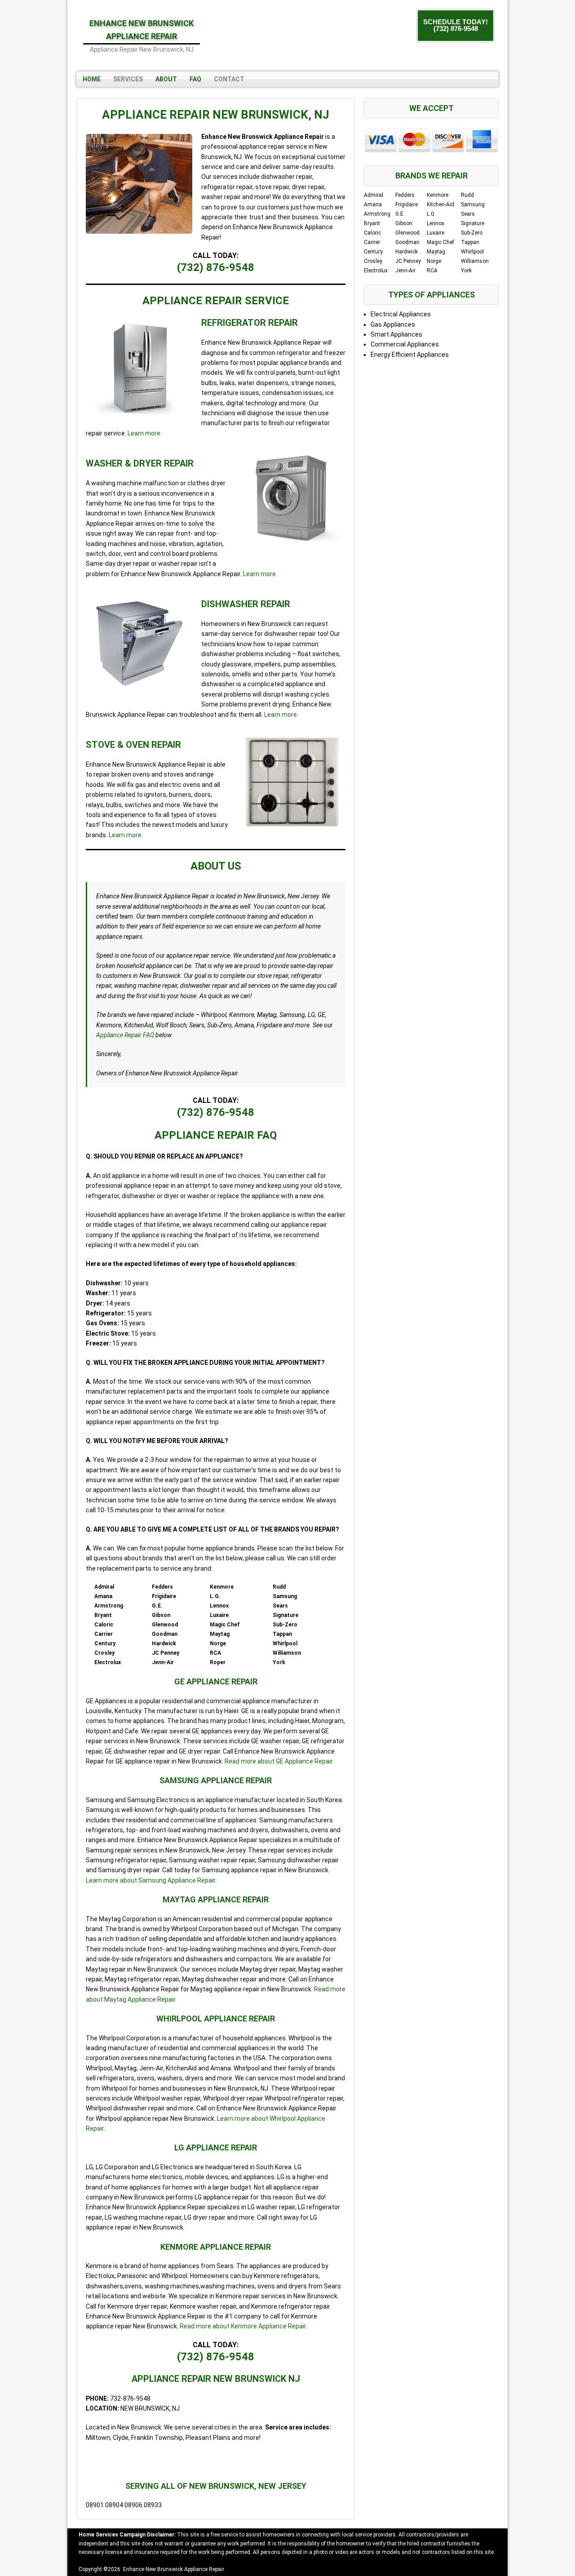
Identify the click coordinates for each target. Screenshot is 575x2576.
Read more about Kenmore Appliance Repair (243, 2326)
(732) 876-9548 (216, 267)
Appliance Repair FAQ (125, 1035)
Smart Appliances (396, 334)
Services (128, 79)
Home (92, 79)
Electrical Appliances (401, 314)
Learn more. (145, 433)
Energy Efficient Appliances (410, 355)
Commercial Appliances (405, 344)
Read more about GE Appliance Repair (279, 1761)
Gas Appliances (393, 324)
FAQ (195, 79)
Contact (229, 79)
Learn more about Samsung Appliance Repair (150, 1880)
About (166, 79)
